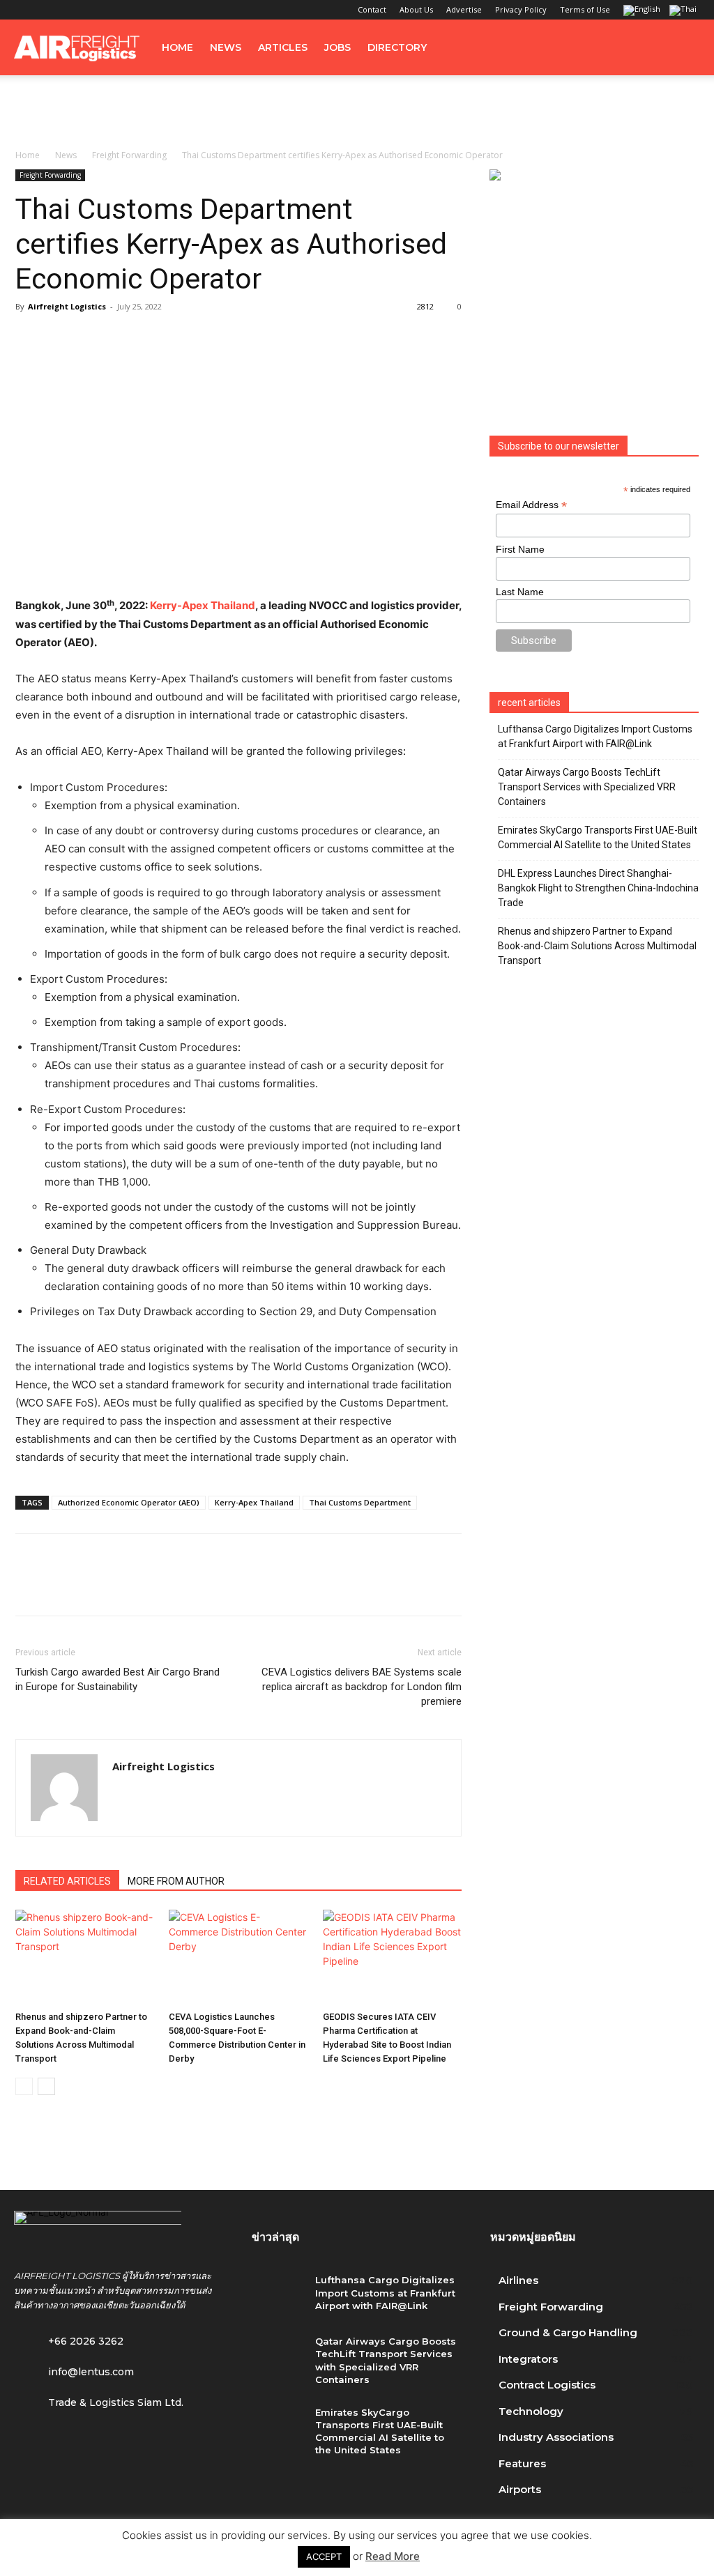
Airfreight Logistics (67, 306)
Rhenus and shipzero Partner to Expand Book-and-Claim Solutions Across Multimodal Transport (597, 946)
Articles (283, 47)
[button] (683, 48)
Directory (397, 47)
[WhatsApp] (126, 1587)
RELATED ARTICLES (67, 1881)
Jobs (337, 47)
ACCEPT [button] (324, 2556)
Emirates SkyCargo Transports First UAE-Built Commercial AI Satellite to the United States (598, 837)
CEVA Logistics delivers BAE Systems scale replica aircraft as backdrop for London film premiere (362, 1687)
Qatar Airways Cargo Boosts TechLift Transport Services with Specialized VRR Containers (587, 787)
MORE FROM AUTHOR (176, 1881)
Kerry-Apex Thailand (203, 605)
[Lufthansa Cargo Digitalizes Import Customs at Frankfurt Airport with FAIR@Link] (278, 2295)
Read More (393, 2556)
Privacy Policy (521, 9)
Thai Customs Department (360, 1502)
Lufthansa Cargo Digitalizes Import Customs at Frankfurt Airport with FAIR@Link (595, 736)
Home (177, 47)
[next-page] (46, 2086)
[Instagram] (47, 10)
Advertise (464, 9)
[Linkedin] (70, 10)
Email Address (531, 505)
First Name (520, 549)
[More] (222, 1587)
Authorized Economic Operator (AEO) (129, 1502)
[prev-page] (24, 2086)
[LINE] (93, 1587)
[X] (93, 10)
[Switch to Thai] (685, 11)
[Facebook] (24, 10)
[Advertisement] (357, 113)
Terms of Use (585, 9)
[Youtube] (116, 10)
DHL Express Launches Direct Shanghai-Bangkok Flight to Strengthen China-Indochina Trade (598, 888)
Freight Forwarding (129, 155)
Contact (372, 9)
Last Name (520, 592)
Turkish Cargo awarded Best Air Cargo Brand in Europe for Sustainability (117, 1679)
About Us (416, 9)
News (226, 47)
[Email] (190, 1587)
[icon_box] (74, 2369)
